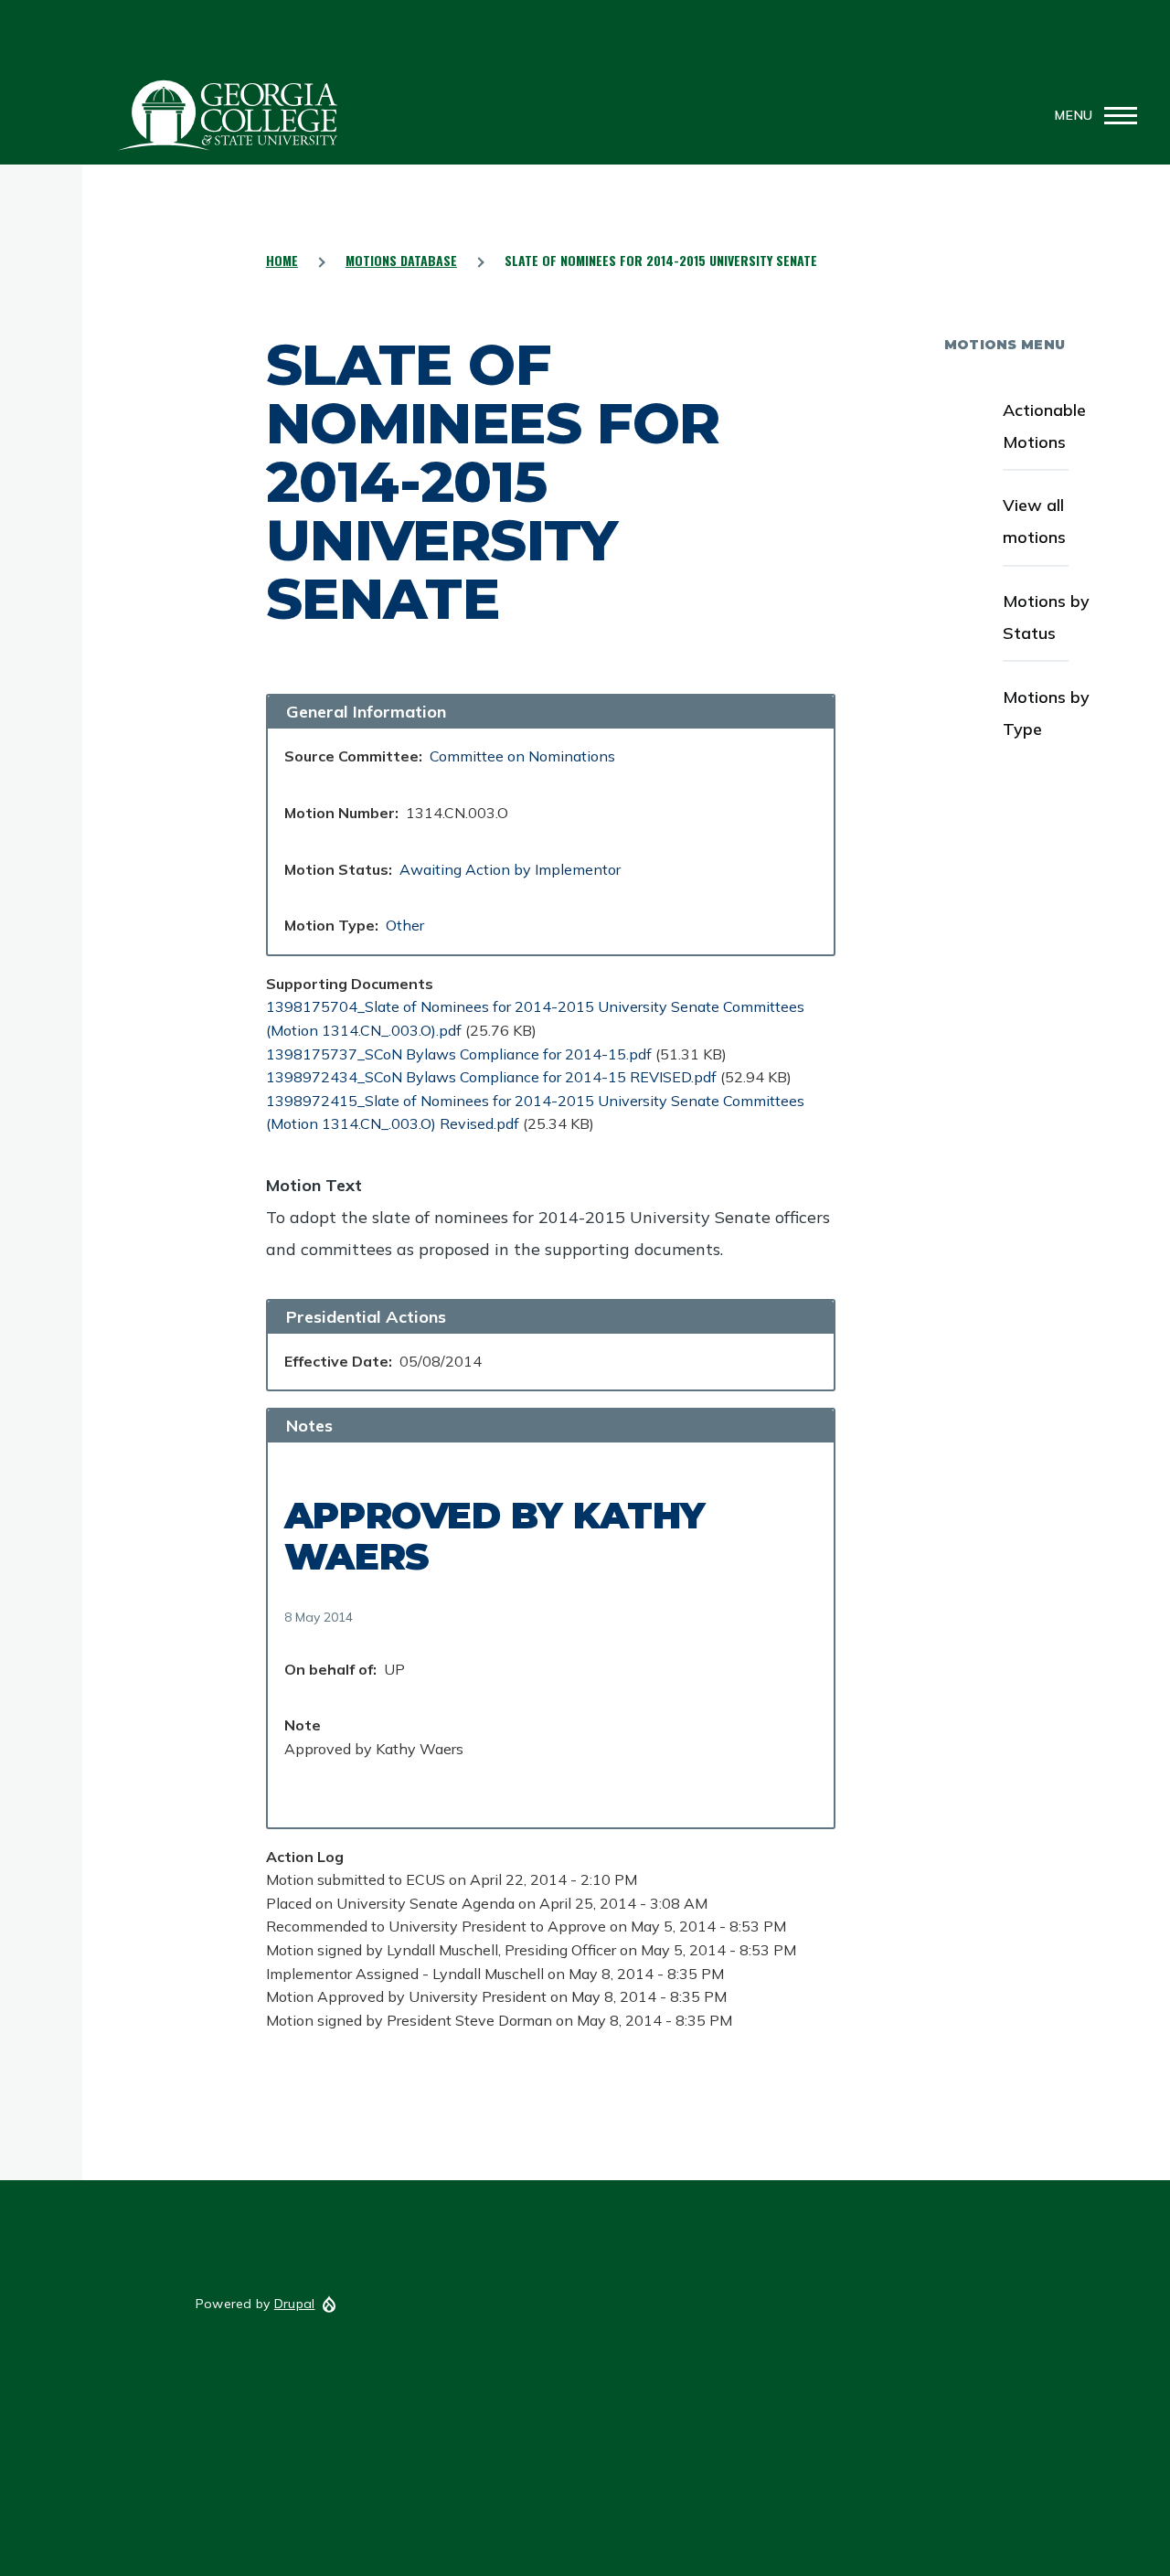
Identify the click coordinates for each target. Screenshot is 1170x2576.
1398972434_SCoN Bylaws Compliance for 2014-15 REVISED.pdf (491, 1077)
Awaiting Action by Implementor (510, 869)
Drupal (295, 2304)
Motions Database (401, 260)
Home (282, 260)
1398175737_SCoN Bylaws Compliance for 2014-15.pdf (459, 1054)
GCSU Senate (229, 115)
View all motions (1034, 521)
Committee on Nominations (522, 756)
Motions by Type (1046, 713)
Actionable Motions (1044, 426)
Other (405, 925)
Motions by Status (1046, 617)
